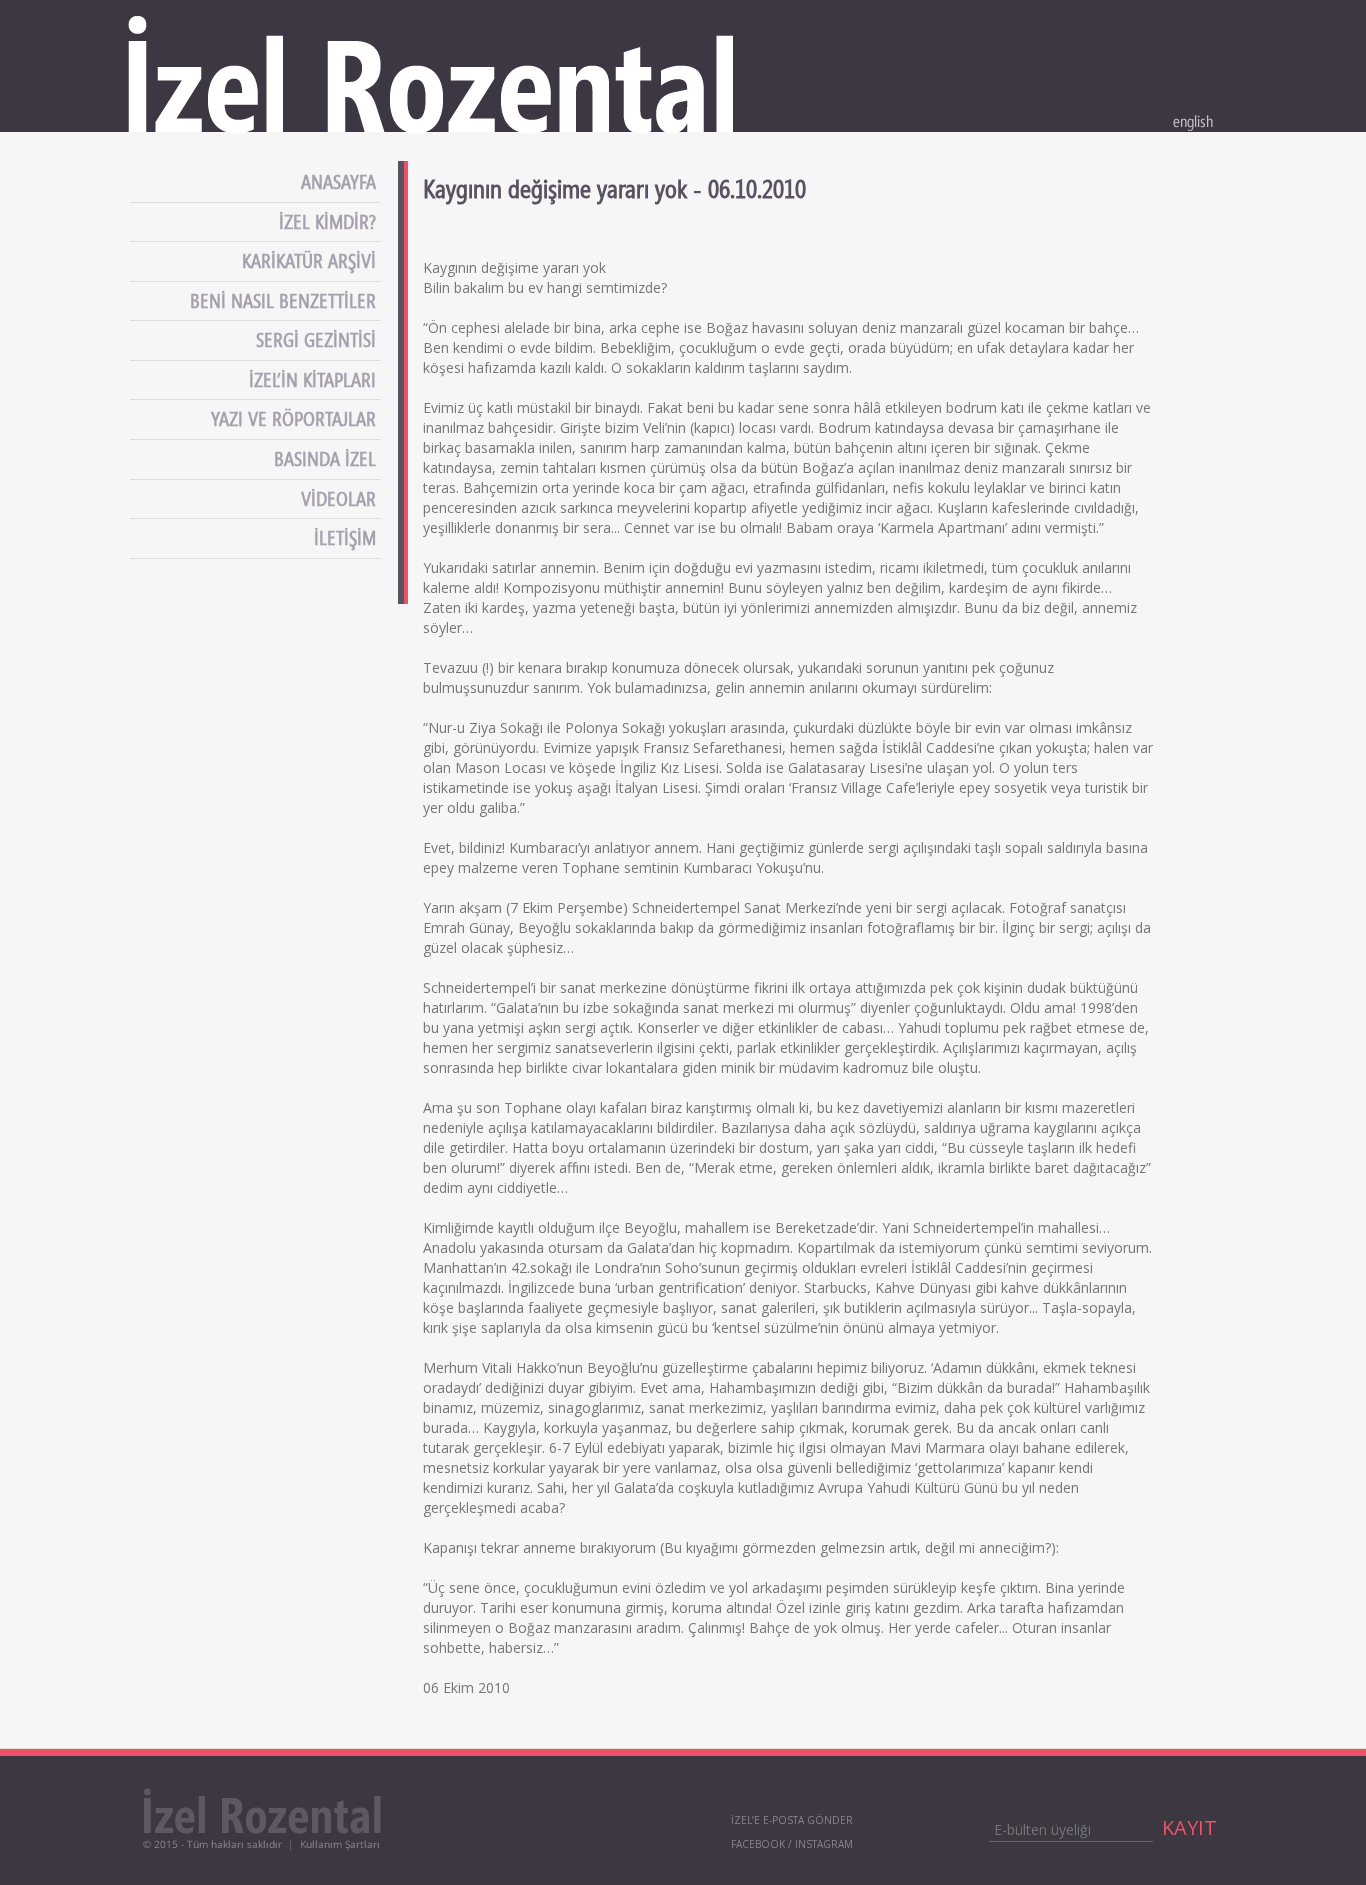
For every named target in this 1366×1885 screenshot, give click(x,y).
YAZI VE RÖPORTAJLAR (296, 419)
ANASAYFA (341, 182)
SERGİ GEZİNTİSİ (318, 340)
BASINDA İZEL (327, 459)
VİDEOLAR (341, 499)
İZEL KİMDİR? (330, 222)
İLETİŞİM (347, 538)
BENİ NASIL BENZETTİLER (285, 301)
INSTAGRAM (824, 1844)
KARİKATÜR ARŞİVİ (311, 261)
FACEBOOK (758, 1844)
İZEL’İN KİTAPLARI (315, 380)
